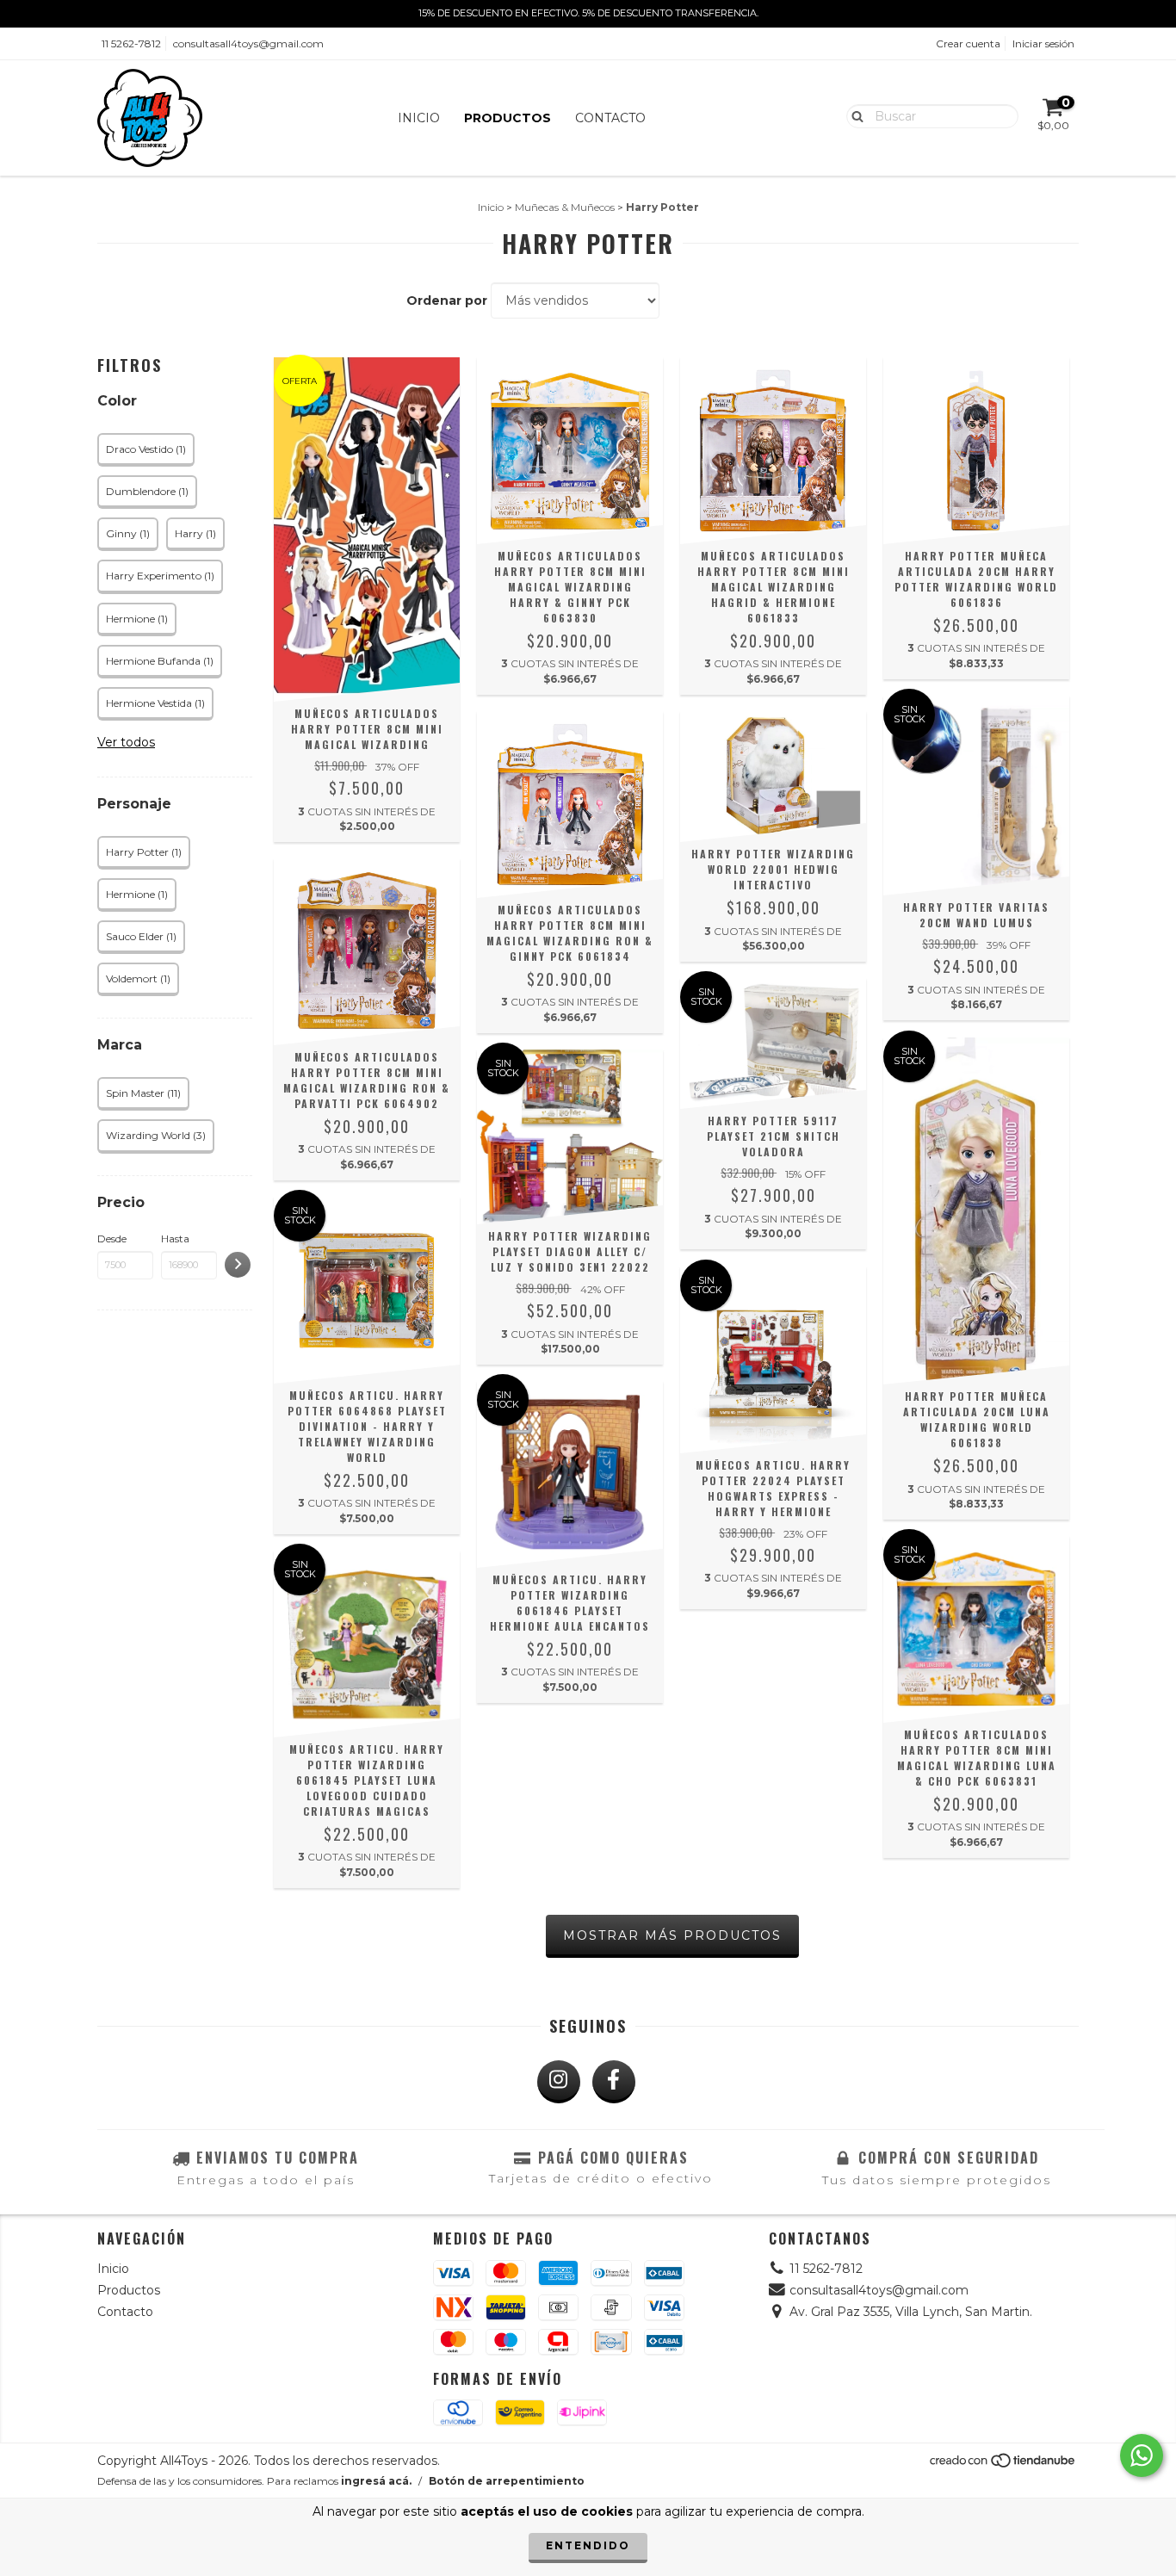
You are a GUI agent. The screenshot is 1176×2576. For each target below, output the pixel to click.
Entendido (588, 2545)
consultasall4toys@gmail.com (248, 43)
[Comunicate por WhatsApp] (1142, 2455)
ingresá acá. (376, 2481)
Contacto (610, 118)
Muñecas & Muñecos (565, 207)
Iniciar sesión (1043, 43)
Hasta (175, 1238)
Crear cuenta (968, 43)
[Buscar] (854, 115)
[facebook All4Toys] (614, 2082)
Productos (508, 118)
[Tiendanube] (1003, 2465)
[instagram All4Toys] (559, 2082)
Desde (112, 1238)
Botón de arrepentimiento (507, 2481)
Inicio (419, 118)
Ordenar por (447, 300)
